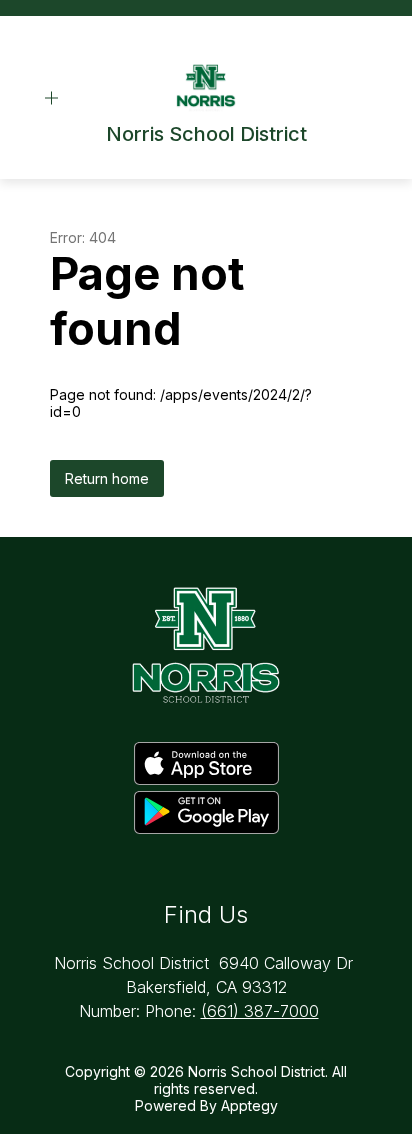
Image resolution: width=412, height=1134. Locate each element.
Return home (107, 478)
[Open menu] (51, 98)
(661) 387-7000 (260, 1011)
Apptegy (249, 1105)
